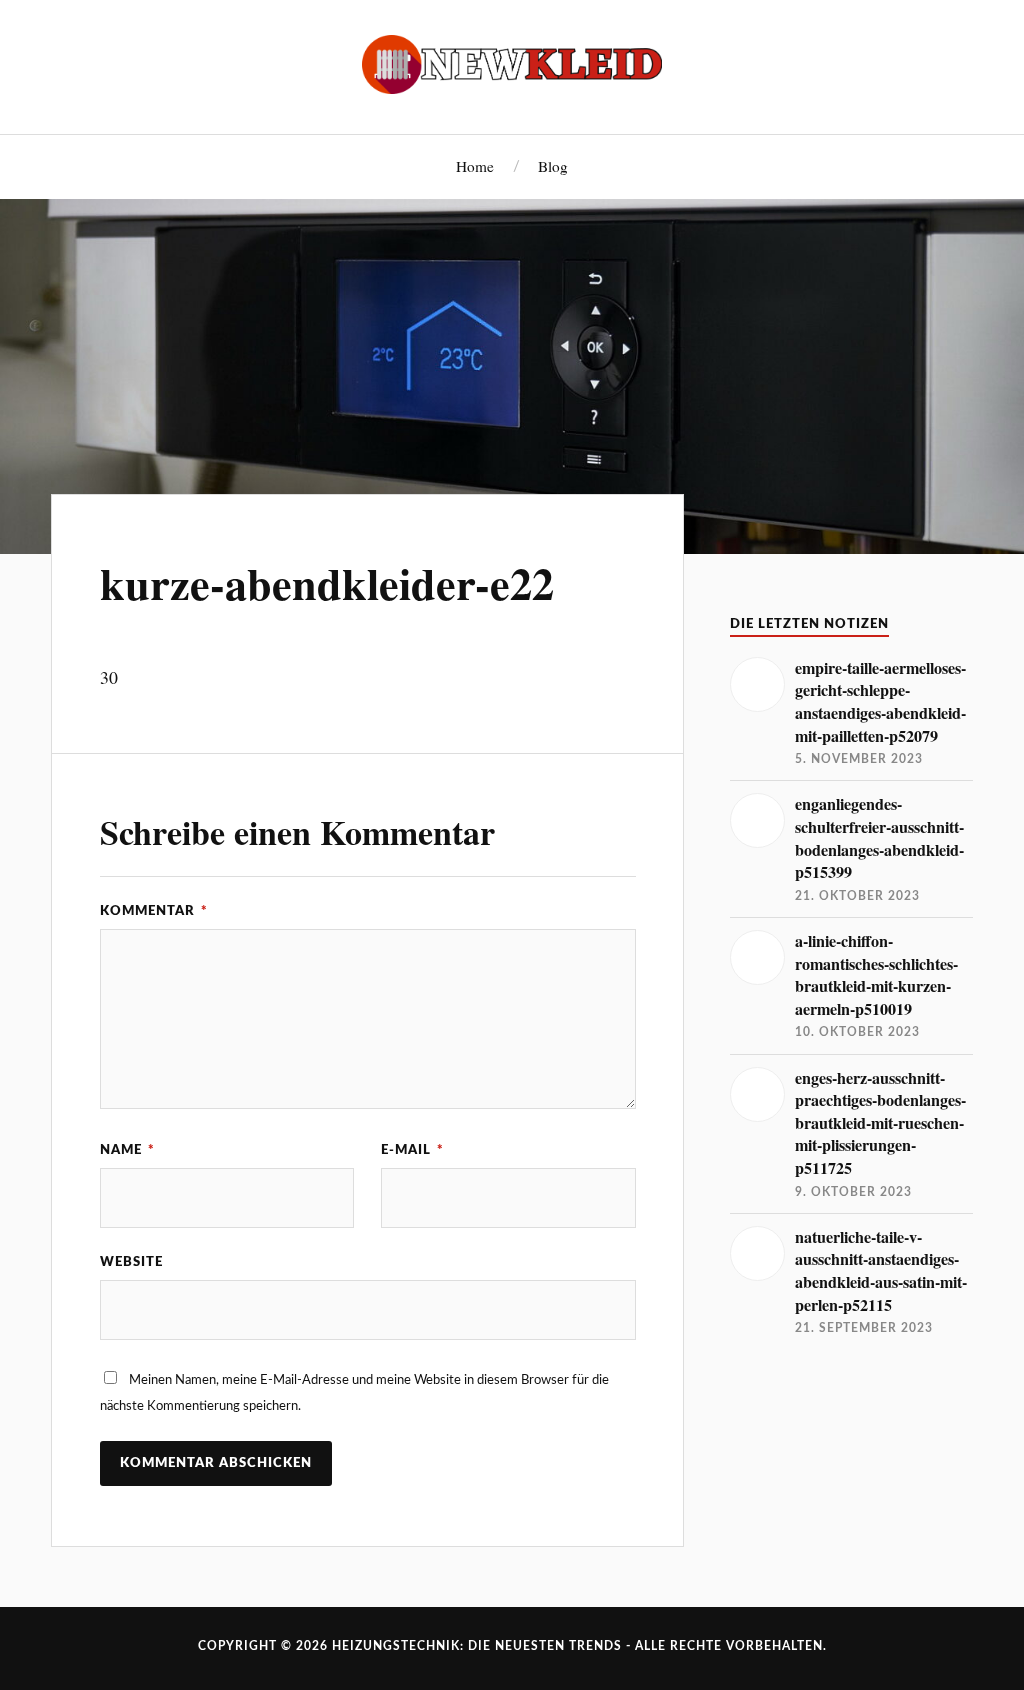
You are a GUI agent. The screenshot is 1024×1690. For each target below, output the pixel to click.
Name (127, 1150)
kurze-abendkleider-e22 (327, 583)
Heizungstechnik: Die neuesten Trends (477, 1646)
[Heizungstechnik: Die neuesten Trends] (512, 64)
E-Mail (412, 1150)
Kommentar (154, 911)
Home (475, 166)
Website (131, 1262)
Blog (553, 166)
